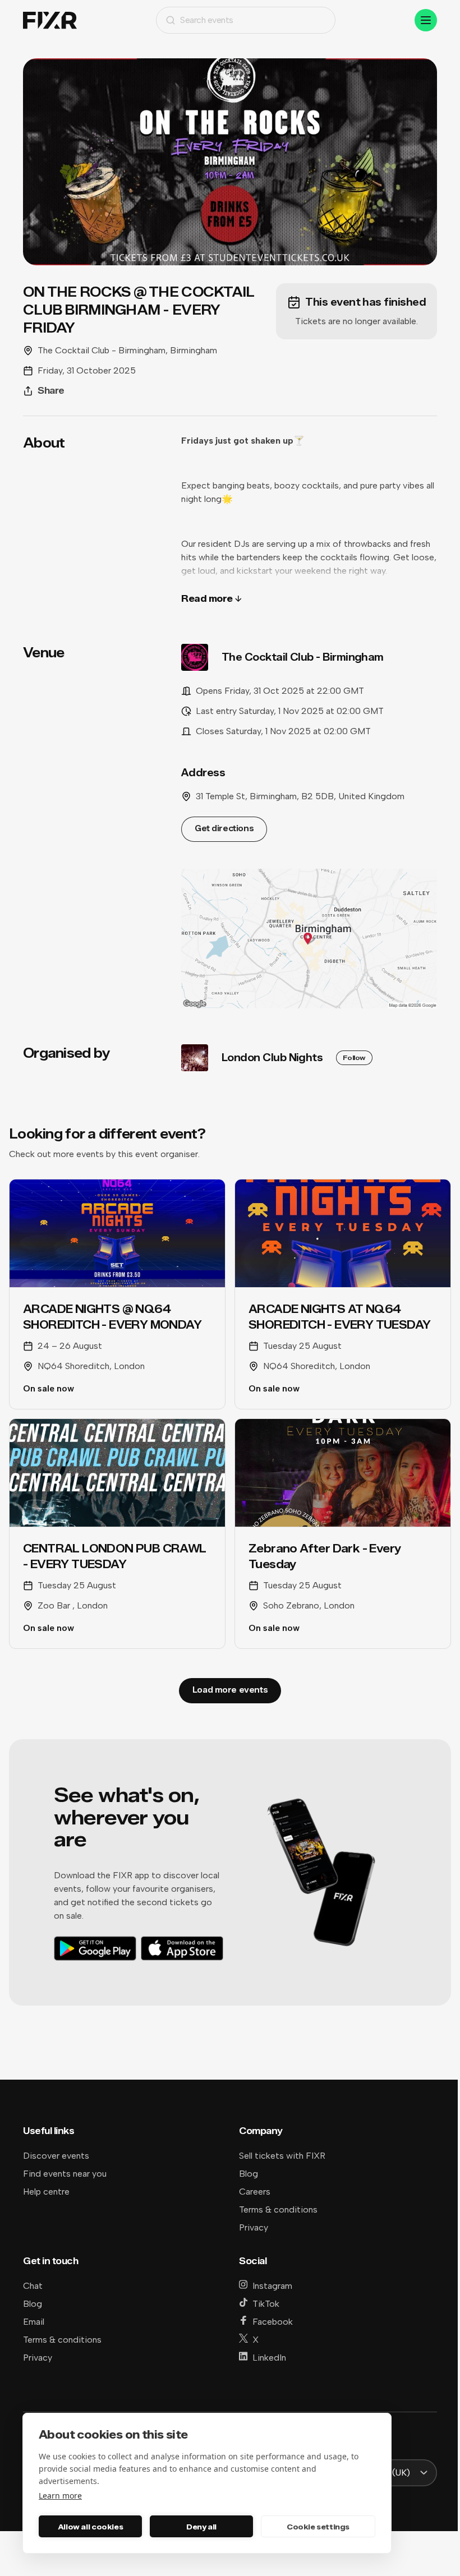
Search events (207, 20)
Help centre (46, 2192)
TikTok (266, 2304)
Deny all (201, 2527)
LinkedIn (269, 2358)
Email (34, 2322)
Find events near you (65, 2174)
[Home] (50, 20)
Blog (249, 2174)
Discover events (56, 2156)
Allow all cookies (90, 2527)
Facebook (273, 2322)
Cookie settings (318, 2527)
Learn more (60, 2496)
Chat (33, 2286)
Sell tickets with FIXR (282, 2156)
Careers (255, 2192)
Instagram (272, 2286)
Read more (207, 599)
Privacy (254, 2227)
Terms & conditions (278, 2209)
